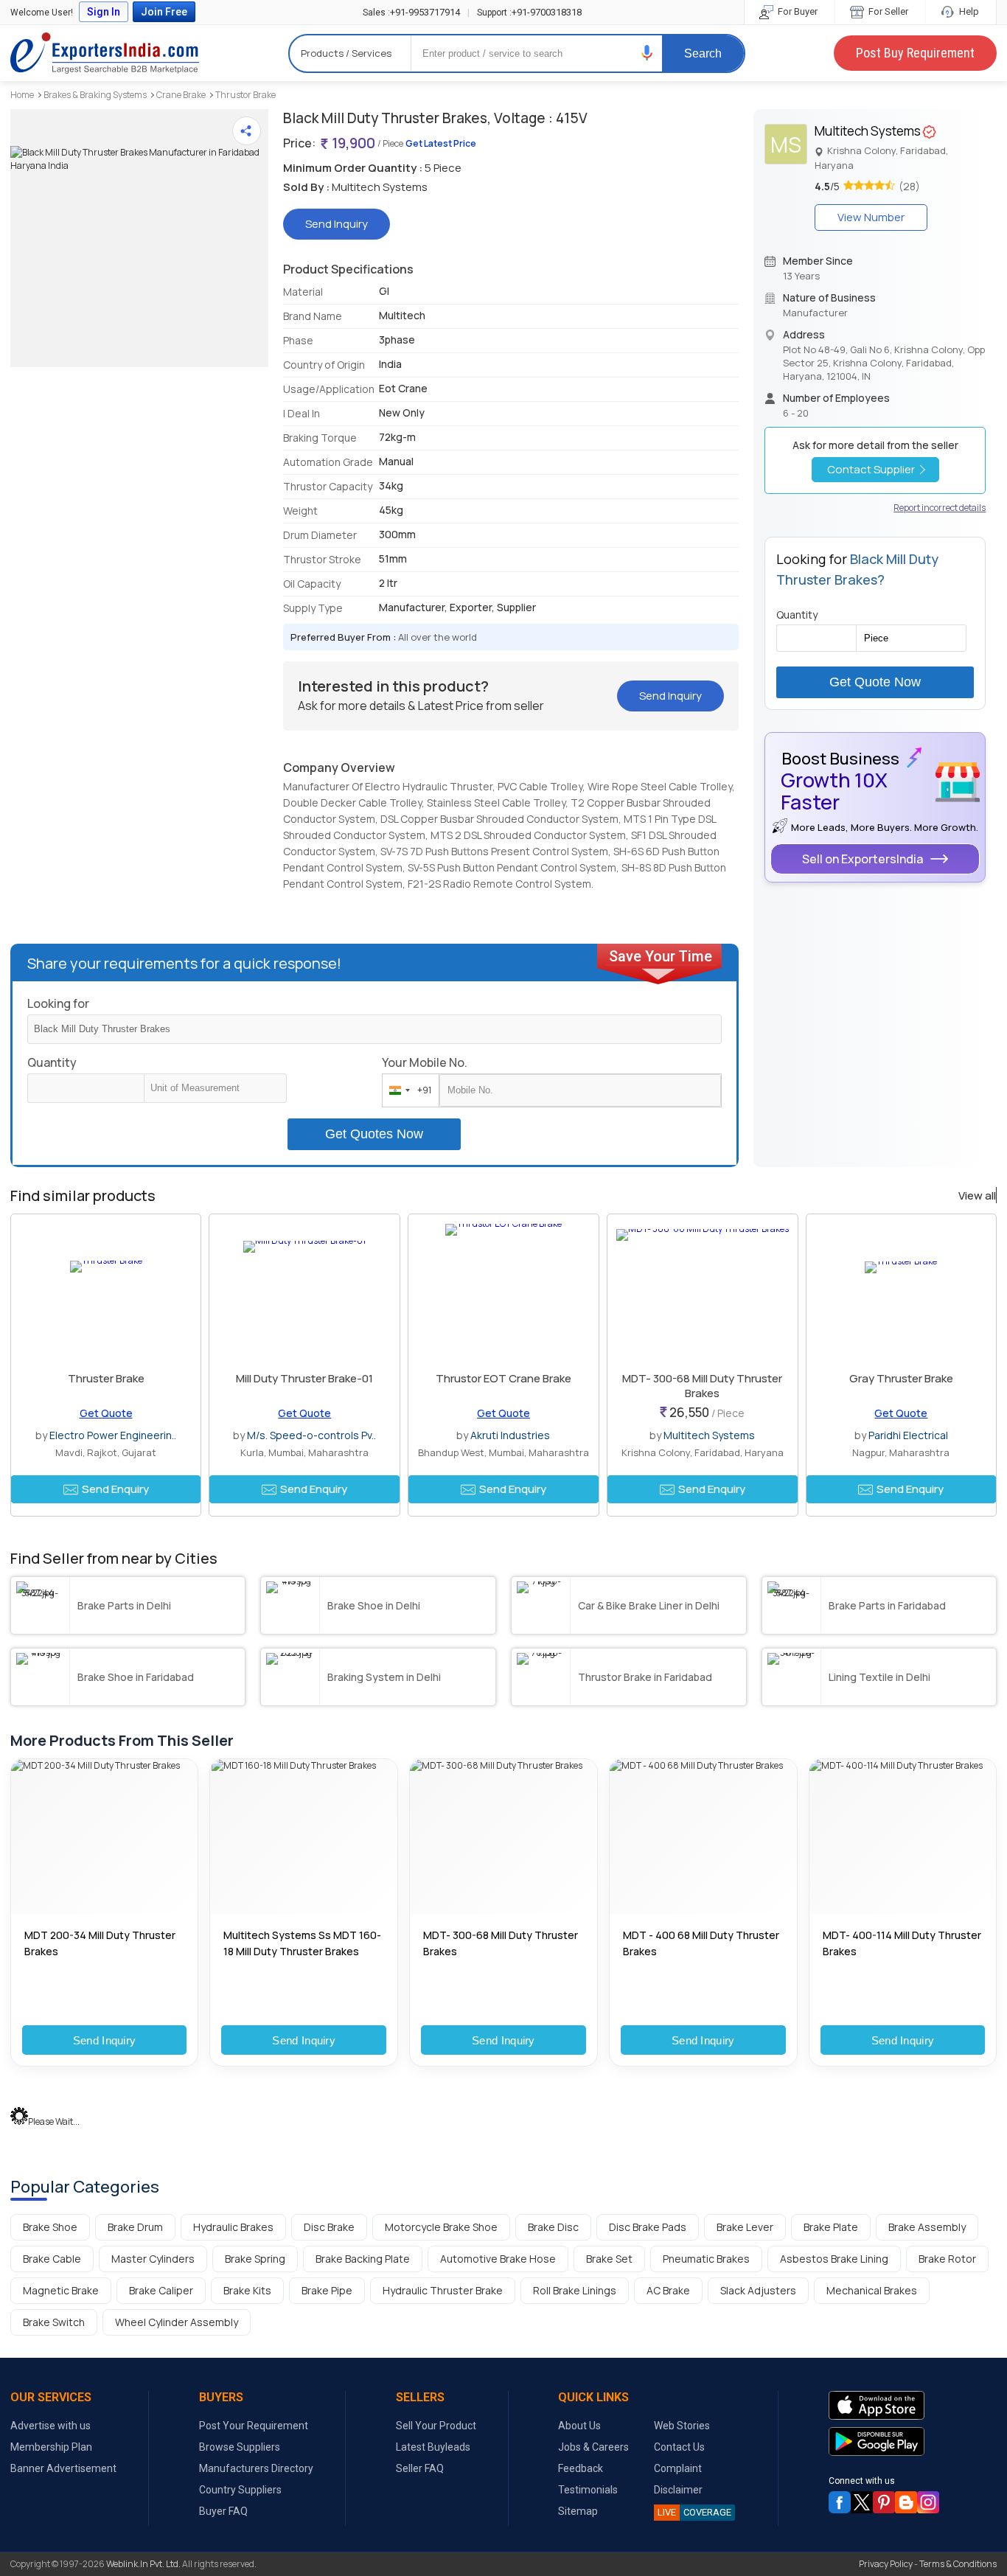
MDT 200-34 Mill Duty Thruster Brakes (100, 1943)
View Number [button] (871, 217)
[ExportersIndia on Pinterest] (884, 2502)
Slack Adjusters (758, 2290)
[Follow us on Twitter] (862, 2502)
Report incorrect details (940, 508)
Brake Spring (255, 2259)
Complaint (678, 2468)
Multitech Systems (709, 1435)
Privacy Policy (886, 2564)
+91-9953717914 (411, 12)
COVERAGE (694, 2512)
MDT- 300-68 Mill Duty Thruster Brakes (702, 1386)
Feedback (581, 2468)
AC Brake (668, 2290)
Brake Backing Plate (363, 2259)
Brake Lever (745, 2227)
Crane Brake (181, 95)
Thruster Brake (106, 1378)
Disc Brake (329, 2227)
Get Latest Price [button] (441, 143)
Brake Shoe (50, 2227)
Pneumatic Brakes (706, 2259)
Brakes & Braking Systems (95, 95)
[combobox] (407, 1090)
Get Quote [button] (106, 1413)
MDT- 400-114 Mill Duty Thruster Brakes (902, 1943)
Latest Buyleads (433, 2447)
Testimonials (588, 2490)
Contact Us (679, 2447)
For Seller (887, 11)
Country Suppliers (240, 2490)
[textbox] (215, 1088)
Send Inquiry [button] (337, 224)
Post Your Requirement (254, 2426)
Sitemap (578, 2511)
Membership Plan (51, 2447)
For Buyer (797, 11)
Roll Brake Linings (575, 2290)
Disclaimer (678, 2490)
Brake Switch (54, 2322)
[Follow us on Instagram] (928, 2502)
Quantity (52, 1062)
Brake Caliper (161, 2290)
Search (703, 53)
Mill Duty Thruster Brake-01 (304, 1378)
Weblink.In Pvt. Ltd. (143, 2564)
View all (977, 1196)
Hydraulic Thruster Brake (443, 2290)
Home (22, 95)
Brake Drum (135, 2227)
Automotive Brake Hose (498, 2259)
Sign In (104, 12)
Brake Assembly (927, 2227)
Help (968, 11)
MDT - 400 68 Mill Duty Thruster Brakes (701, 1943)
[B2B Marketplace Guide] (906, 2502)
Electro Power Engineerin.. (113, 1435)
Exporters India (105, 53)
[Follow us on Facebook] (840, 2502)
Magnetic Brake (61, 2290)
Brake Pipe (327, 2290)
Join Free (164, 12)
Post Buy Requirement (915, 53)
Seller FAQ (420, 2468)
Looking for (58, 1003)
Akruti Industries (510, 1435)
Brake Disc (553, 2227)
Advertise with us (50, 2426)
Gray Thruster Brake (901, 1378)
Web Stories (682, 2426)
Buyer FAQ (223, 2511)
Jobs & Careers (593, 2447)
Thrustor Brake (245, 95)
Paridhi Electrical (908, 1435)
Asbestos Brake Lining (834, 2259)
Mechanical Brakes (872, 2290)
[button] (647, 53)
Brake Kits (247, 2290)
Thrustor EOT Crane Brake (503, 1378)
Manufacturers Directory (256, 2468)
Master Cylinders (153, 2259)
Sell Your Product (436, 2426)
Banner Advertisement (63, 2468)
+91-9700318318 (529, 12)
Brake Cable (52, 2259)
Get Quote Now (875, 682)
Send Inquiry (105, 2040)
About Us (579, 2426)
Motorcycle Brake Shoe (441, 2227)
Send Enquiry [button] (115, 1489)
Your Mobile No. (425, 1062)
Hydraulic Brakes (233, 2227)
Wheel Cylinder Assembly (177, 2322)
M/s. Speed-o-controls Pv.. (311, 1435)
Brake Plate (831, 2227)
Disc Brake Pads (648, 2227)
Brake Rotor (947, 2259)
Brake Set (609, 2259)
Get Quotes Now (374, 1134)
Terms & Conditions (958, 2564)
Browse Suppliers (240, 2447)
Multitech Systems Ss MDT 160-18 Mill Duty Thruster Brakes (302, 1943)
